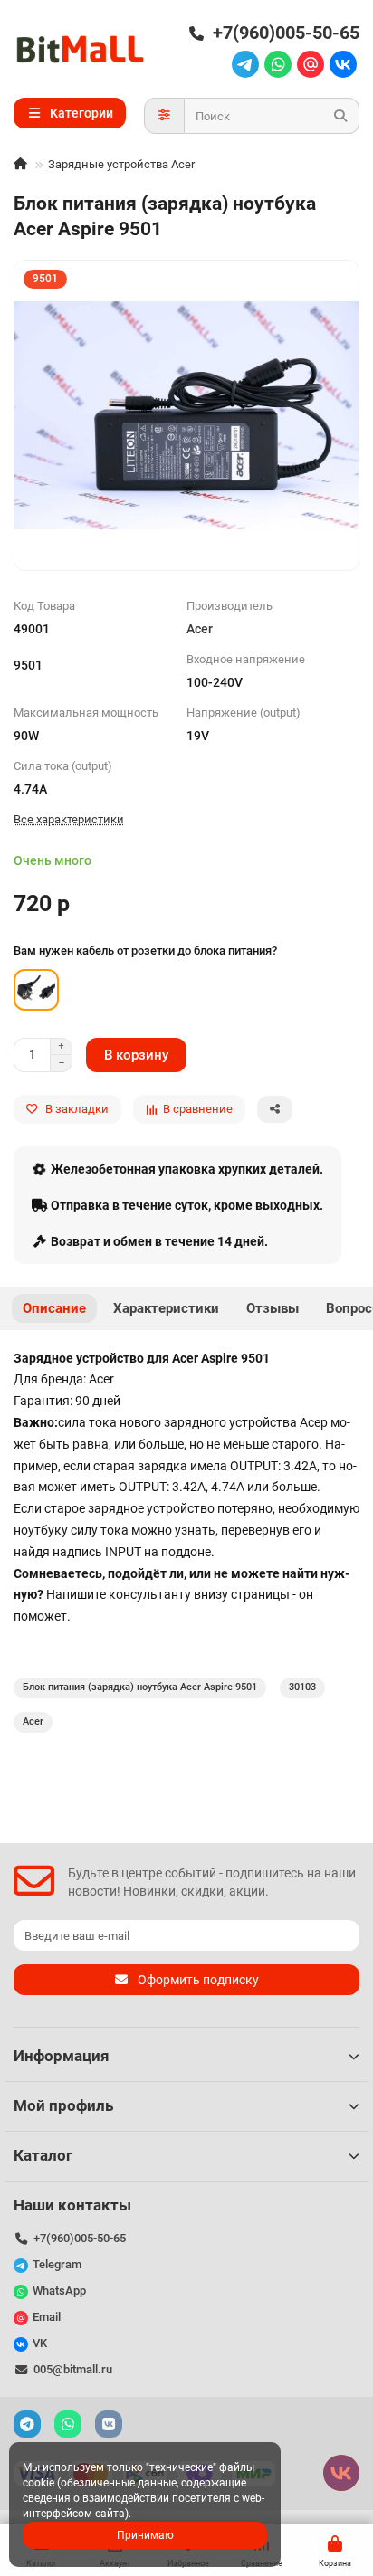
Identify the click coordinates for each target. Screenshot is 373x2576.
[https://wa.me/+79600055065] (278, 65)
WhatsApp (59, 2291)
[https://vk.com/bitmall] (343, 65)
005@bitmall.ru (73, 2369)
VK (40, 2343)
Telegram (57, 2264)
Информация (62, 2056)
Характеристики (166, 1308)
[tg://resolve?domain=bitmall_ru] (245, 65)
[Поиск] (340, 116)
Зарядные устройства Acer (121, 164)
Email (47, 2317)
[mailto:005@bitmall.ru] (311, 65)
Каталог (43, 2155)
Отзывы (273, 1308)
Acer (200, 629)
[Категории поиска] (164, 116)
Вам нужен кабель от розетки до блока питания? (145, 951)
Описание (54, 1308)
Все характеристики (69, 819)
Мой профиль (63, 2105)
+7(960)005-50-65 (286, 33)
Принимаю (145, 2535)
